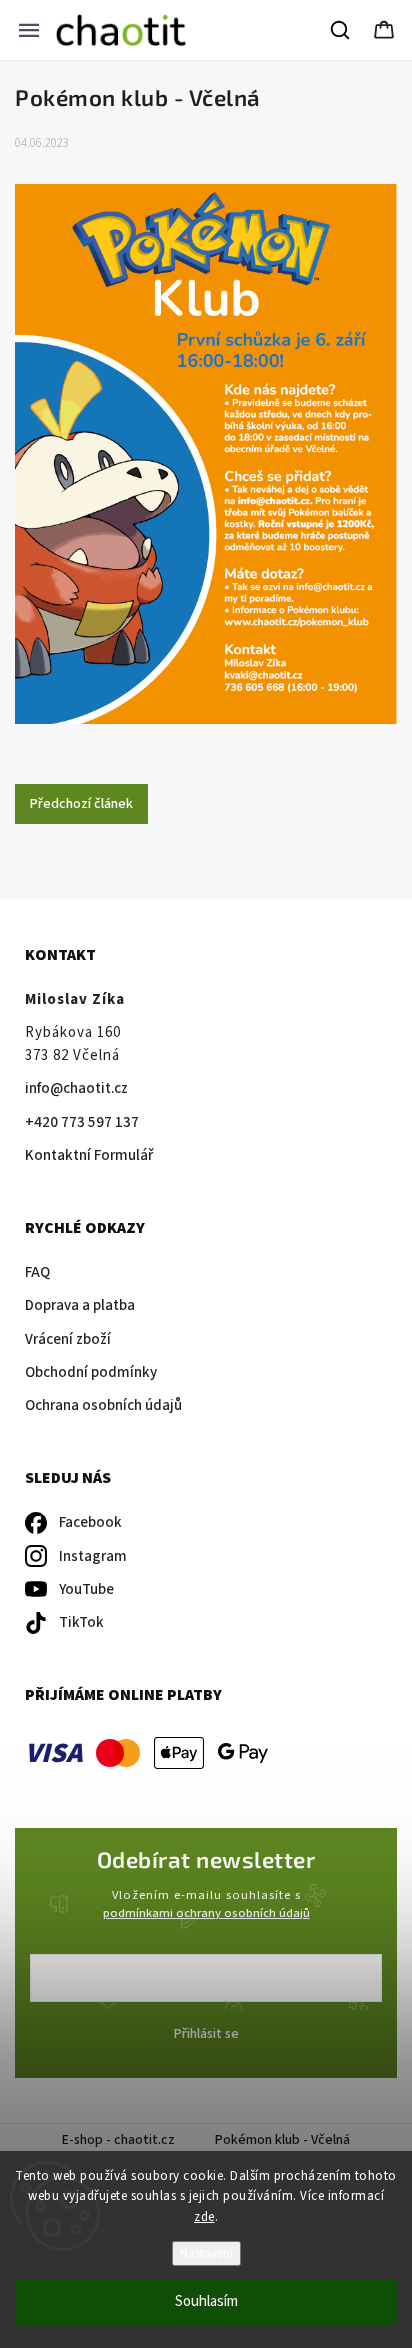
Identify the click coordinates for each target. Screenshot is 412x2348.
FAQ (37, 1272)
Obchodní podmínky (91, 1372)
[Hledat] (341, 30)
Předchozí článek (81, 804)
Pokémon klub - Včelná (282, 2140)
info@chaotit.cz (76, 1088)
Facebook (90, 1522)
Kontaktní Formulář (89, 1155)
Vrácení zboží (68, 1339)
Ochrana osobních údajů (103, 1405)
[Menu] (29, 30)
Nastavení (206, 2253)
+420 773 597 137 (82, 1122)
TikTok (81, 1622)
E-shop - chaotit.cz (118, 2140)
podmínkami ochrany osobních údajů (206, 1913)
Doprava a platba (80, 1305)
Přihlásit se (206, 2034)
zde (204, 2217)
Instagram (93, 1556)
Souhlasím (206, 2301)
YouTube (86, 1589)
